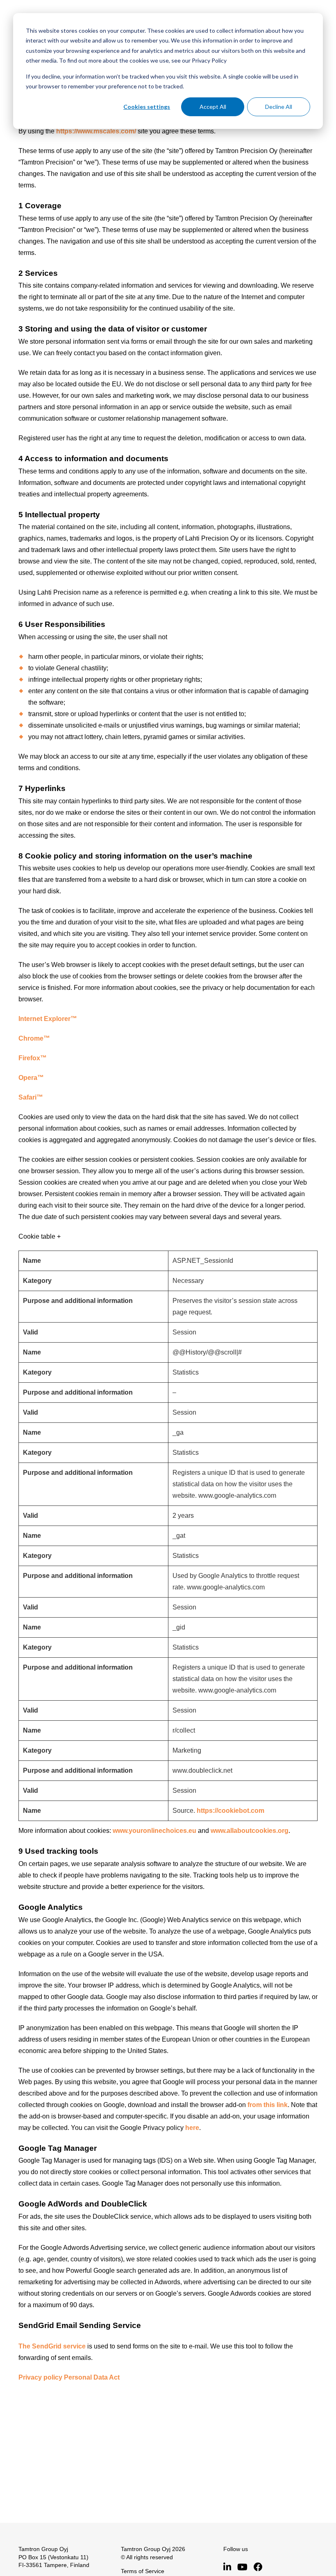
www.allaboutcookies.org (250, 1831)
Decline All (279, 107)
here (192, 2128)
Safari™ (31, 1097)
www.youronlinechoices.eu (154, 1831)
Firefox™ (33, 1058)
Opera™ (31, 1078)
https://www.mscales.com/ (96, 131)
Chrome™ (34, 1038)
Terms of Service (143, 2571)
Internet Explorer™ (48, 1019)
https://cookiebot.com (230, 1811)
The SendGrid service (52, 2346)
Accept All (213, 107)
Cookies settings (147, 107)
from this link (268, 2105)
